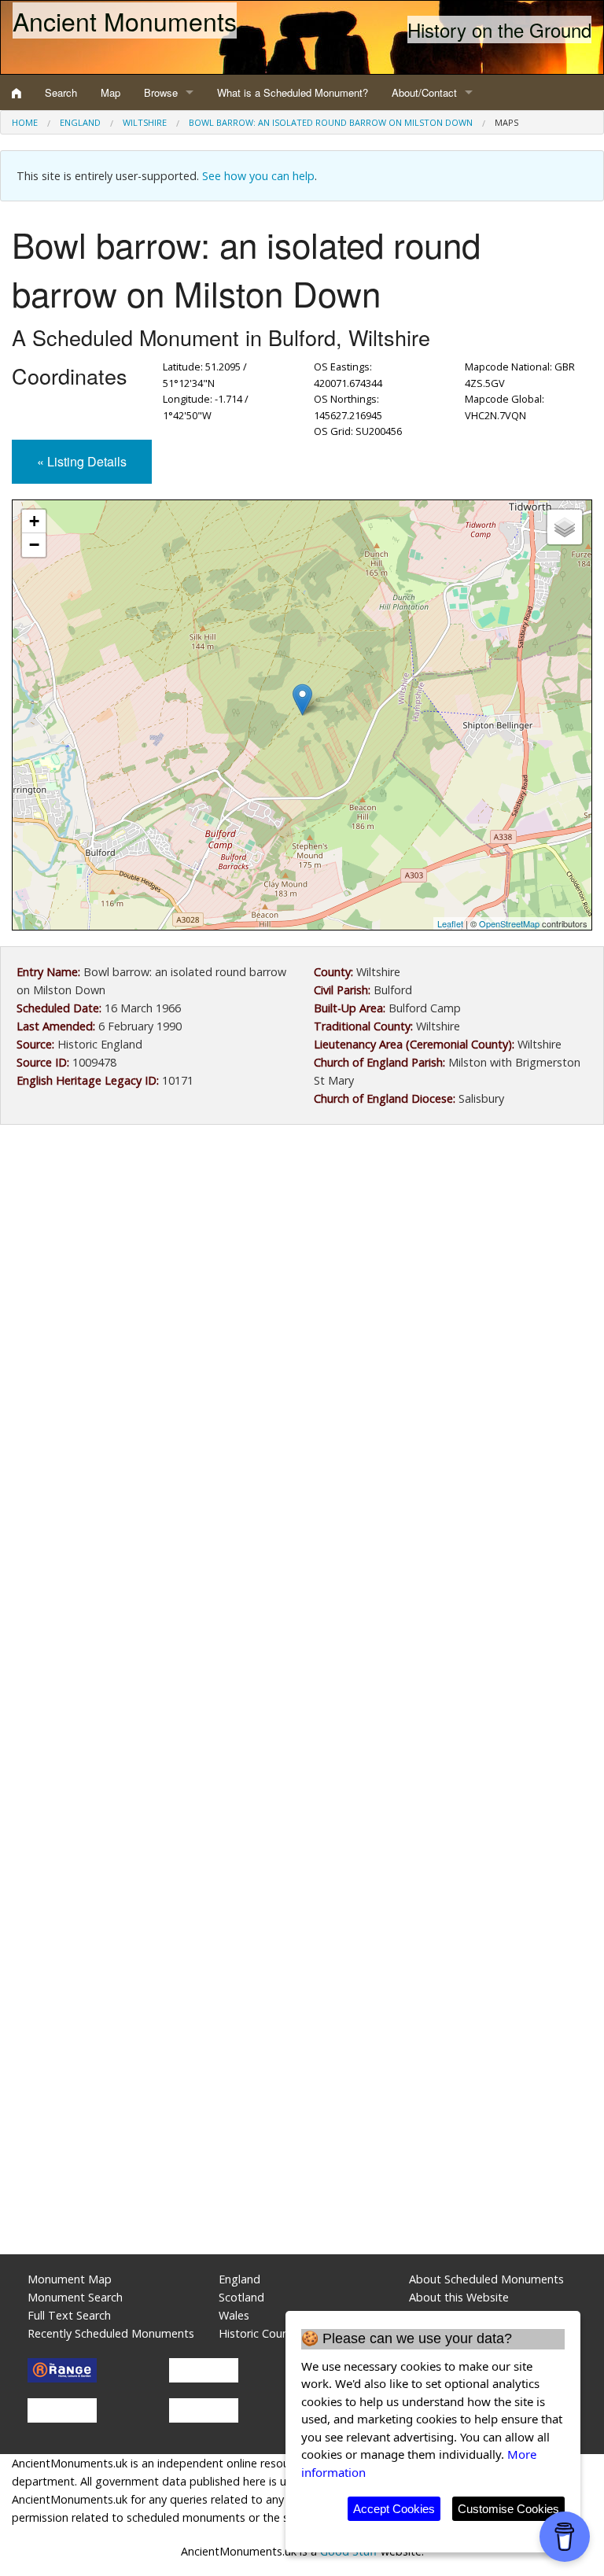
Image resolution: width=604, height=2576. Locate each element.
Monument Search (75, 2297)
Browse (161, 92)
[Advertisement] (302, 1266)
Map (110, 92)
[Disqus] (302, 1608)
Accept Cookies (394, 2509)
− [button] (34, 545)
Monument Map (70, 2279)
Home (25, 122)
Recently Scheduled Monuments (111, 2333)
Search (61, 92)
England (80, 122)
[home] (17, 93)
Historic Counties (263, 2333)
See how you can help (258, 176)
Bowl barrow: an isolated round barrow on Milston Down (331, 122)
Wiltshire (145, 122)
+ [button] (34, 521)
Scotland (241, 2297)
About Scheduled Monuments (486, 2279)
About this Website (459, 2297)
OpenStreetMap (509, 923)
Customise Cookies (508, 2509)
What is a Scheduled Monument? (293, 92)
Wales (234, 2315)
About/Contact (424, 92)
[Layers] (565, 527)
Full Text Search (69, 2315)
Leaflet (450, 923)
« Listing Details (82, 461)
